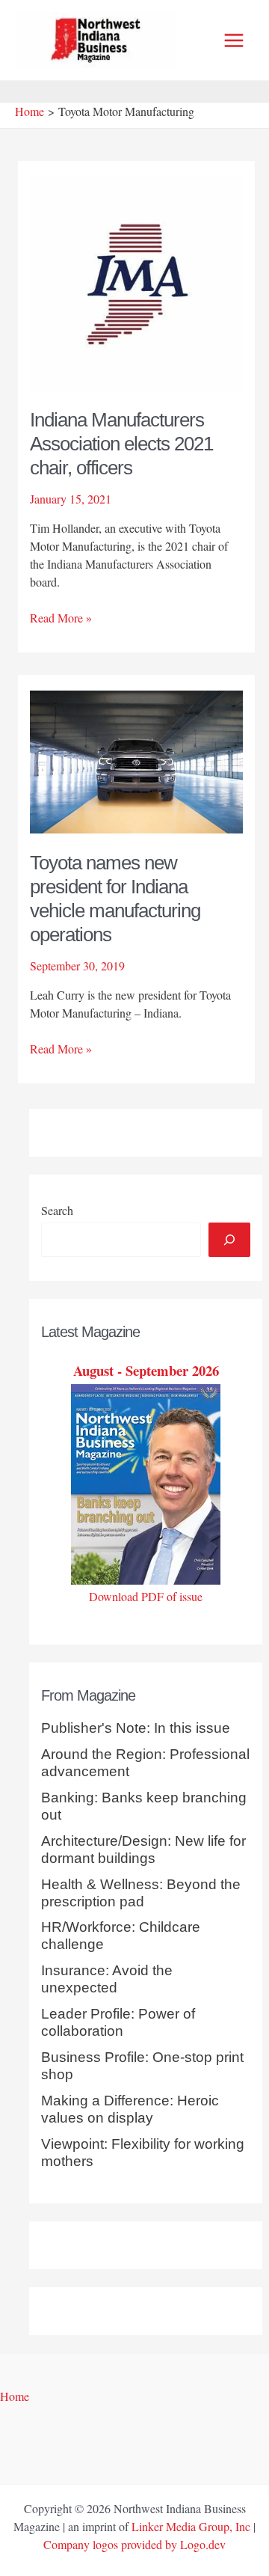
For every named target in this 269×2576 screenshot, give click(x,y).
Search (57, 1210)
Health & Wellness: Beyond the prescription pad (141, 1893)
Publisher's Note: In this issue (136, 1728)
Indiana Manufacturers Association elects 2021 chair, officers (121, 444)
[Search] (229, 1240)
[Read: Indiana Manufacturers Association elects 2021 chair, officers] (137, 281)
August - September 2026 (146, 1370)
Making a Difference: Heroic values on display (130, 2109)
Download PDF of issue (146, 1596)
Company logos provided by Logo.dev (134, 2544)
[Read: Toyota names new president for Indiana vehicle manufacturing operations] (137, 760)
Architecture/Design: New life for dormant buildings (143, 1850)
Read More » (61, 618)
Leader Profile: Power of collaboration (118, 2022)
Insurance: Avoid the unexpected (107, 1979)
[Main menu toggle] (234, 40)
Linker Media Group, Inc (191, 2526)
